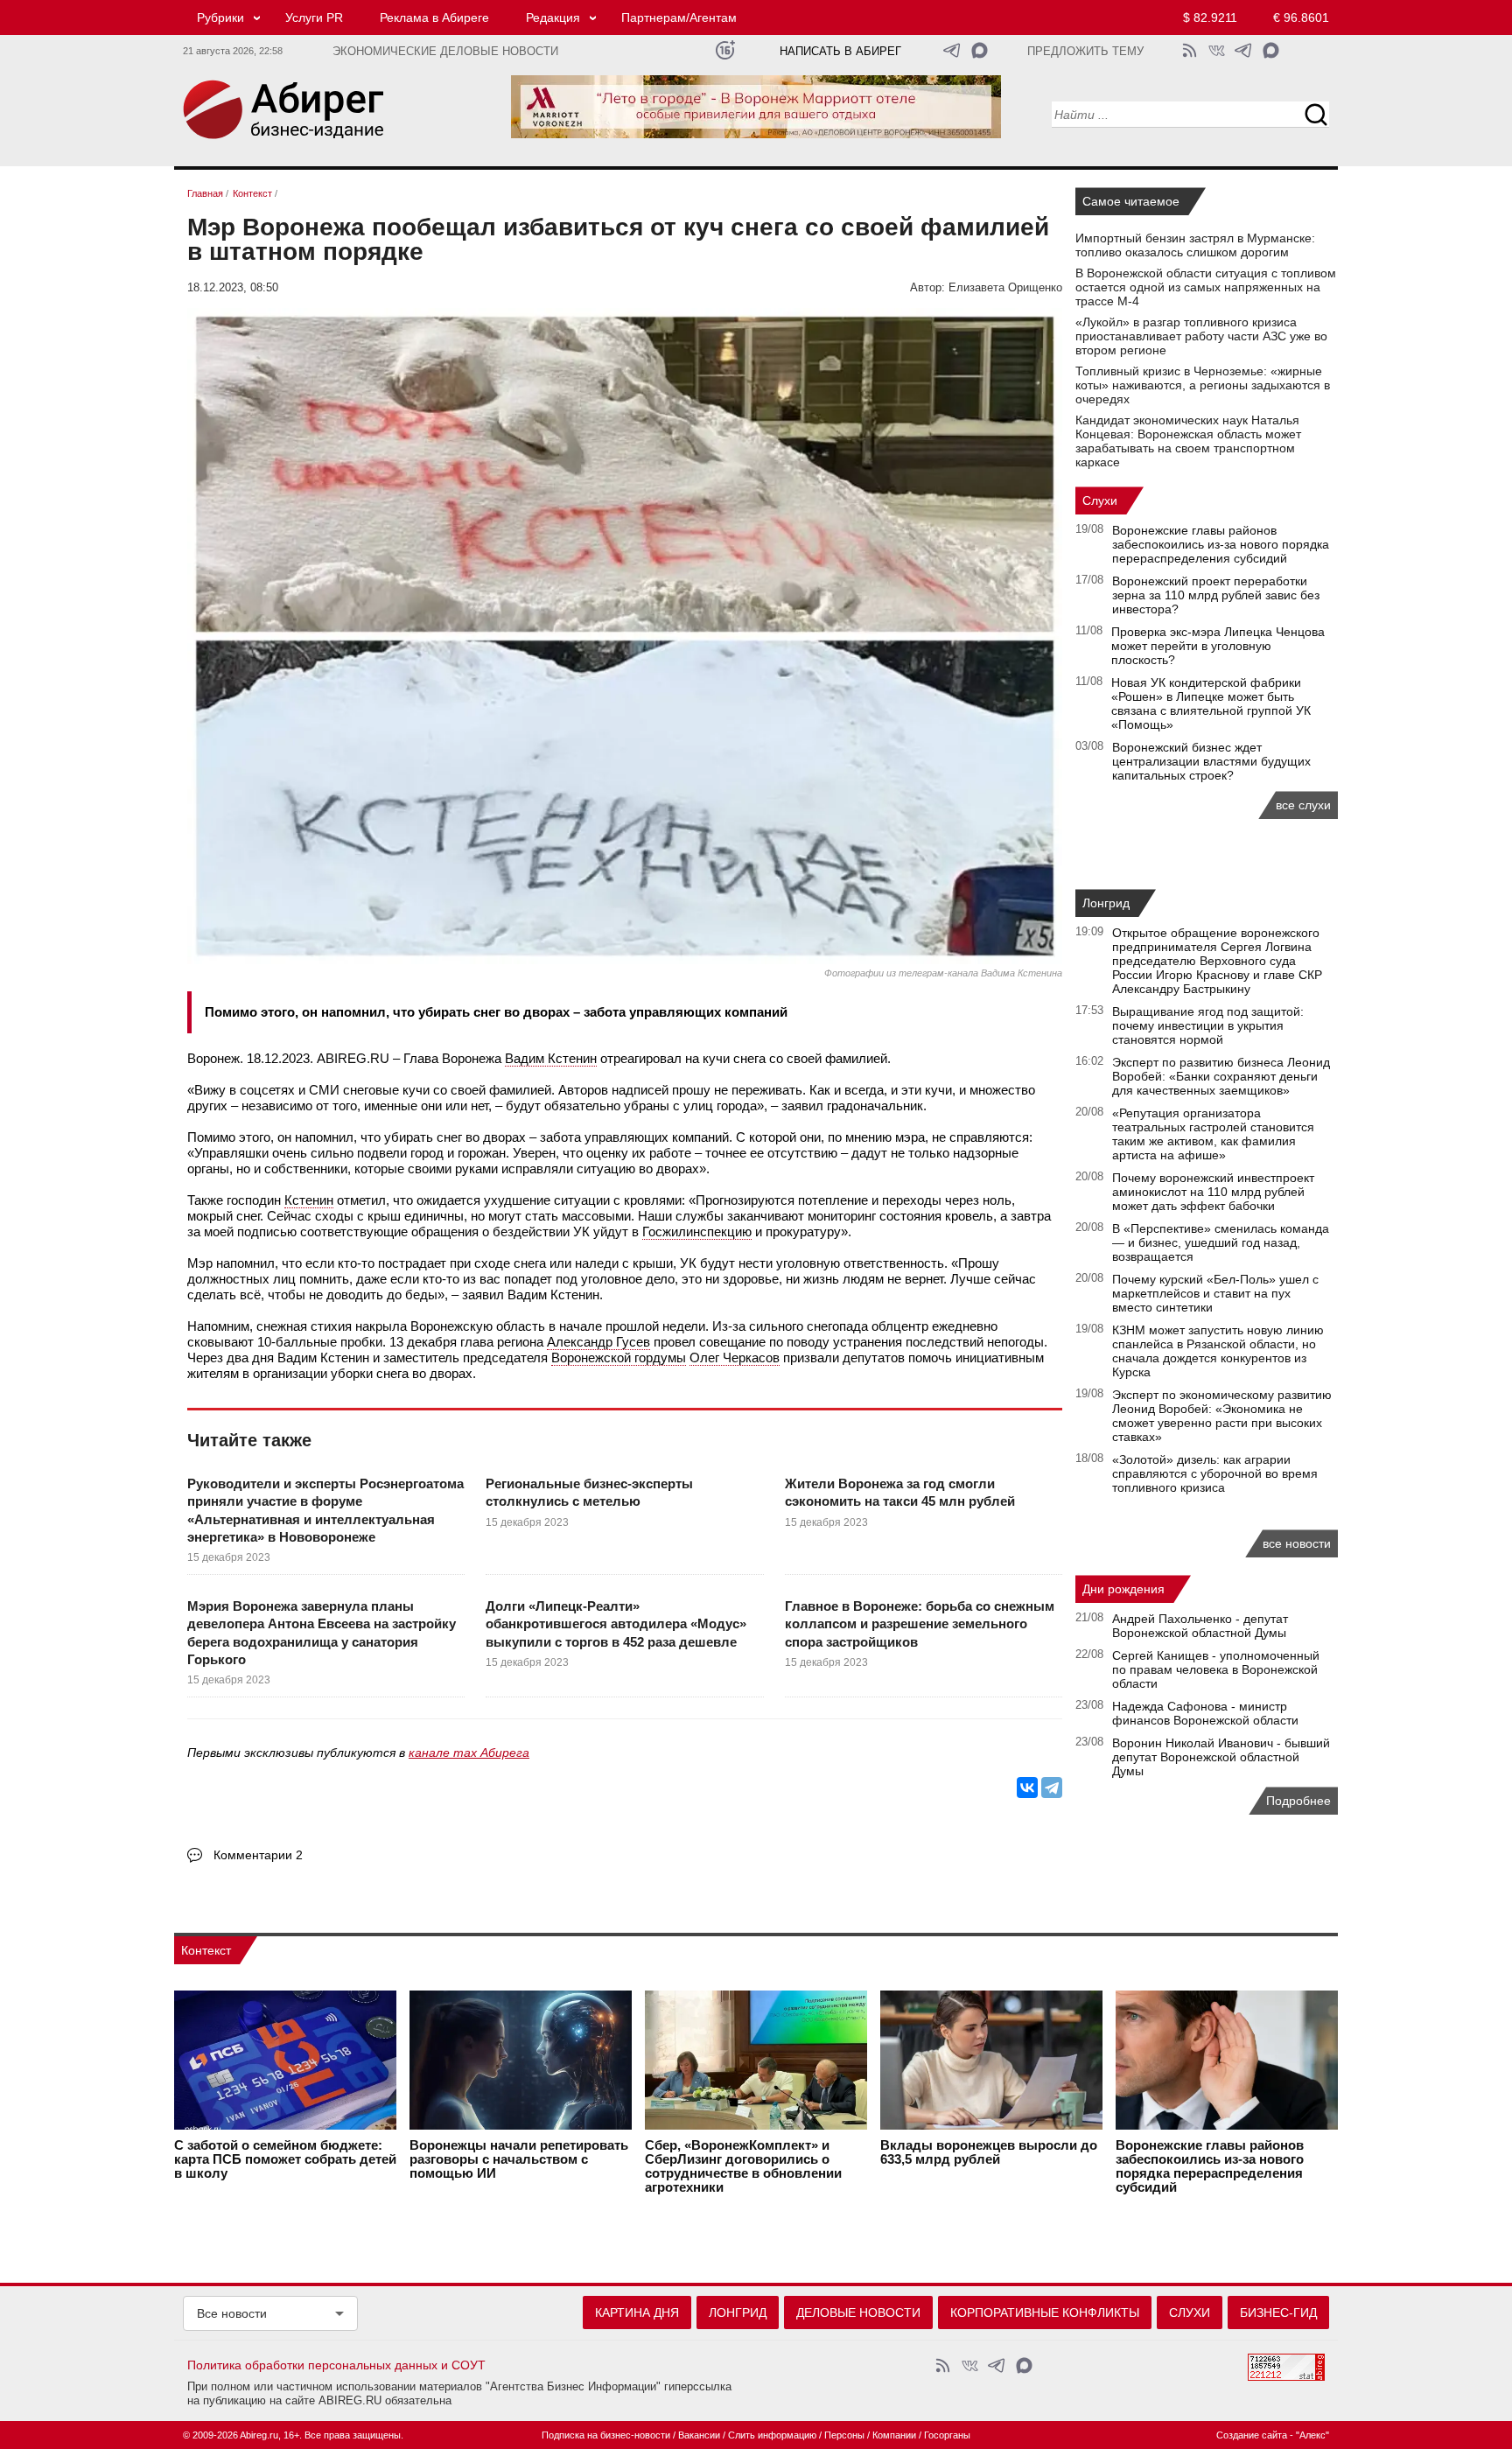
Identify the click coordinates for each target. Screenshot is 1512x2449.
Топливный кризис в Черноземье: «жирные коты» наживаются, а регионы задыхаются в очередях (1203, 385)
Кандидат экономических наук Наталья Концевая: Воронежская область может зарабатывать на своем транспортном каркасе (1188, 441)
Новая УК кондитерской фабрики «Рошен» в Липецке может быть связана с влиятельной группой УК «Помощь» (1211, 703)
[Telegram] (1052, 1788)
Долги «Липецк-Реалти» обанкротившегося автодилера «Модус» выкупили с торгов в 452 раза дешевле (616, 1624)
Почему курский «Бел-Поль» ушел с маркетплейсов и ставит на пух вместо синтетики (1215, 1293)
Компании (894, 2435)
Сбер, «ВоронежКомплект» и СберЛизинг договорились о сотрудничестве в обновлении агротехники (743, 2166)
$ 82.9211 (1210, 17)
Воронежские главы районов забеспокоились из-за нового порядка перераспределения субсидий (1221, 544)
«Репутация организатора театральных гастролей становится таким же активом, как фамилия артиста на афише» (1213, 1134)
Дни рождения (1123, 1589)
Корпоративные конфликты (1045, 2313)
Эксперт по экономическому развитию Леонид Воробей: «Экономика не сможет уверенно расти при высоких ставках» (1222, 1416)
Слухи (1100, 500)
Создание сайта (1252, 2435)
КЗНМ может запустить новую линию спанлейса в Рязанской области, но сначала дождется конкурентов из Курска (1218, 1351)
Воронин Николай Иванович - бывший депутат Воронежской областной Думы (1221, 1757)
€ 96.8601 (1301, 17)
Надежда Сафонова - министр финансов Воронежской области (1205, 1713)
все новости (1297, 1543)
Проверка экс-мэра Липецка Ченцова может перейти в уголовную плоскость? (1218, 646)
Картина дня (637, 2313)
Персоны (844, 2435)
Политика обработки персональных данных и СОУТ (336, 2365)
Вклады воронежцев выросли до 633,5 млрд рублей (989, 2152)
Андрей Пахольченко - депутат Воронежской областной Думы (1200, 1626)
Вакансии (699, 2435)
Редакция (553, 17)
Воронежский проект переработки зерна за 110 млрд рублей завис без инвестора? (1216, 595)
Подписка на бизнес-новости (606, 2435)
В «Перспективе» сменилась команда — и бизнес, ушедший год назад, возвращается (1221, 1242)
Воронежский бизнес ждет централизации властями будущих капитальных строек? (1211, 761)
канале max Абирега (469, 1753)
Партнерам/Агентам (679, 17)
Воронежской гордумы (619, 1357)
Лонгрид (1106, 903)
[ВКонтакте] (1027, 1788)
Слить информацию (772, 2435)
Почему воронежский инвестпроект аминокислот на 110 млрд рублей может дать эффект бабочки (1213, 1192)
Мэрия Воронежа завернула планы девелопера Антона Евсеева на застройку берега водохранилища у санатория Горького (322, 1633)
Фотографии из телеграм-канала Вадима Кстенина (943, 973)
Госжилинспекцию (697, 1231)
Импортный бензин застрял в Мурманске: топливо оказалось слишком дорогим (1195, 245)
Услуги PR (314, 17)
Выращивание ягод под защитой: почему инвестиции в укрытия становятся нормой (1208, 1025)
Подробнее (1298, 1801)
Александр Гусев (598, 1342)
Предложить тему (1085, 52)
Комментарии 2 (258, 1855)
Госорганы (947, 2435)
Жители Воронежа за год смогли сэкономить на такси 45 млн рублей (900, 1492)
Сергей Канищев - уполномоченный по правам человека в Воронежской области (1216, 1669)
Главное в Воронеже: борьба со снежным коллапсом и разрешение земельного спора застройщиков (920, 1624)
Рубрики (220, 17)
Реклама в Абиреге (434, 17)
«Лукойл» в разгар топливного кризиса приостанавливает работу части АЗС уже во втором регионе (1201, 336)
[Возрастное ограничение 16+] (725, 50)
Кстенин (309, 1200)
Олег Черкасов (735, 1357)
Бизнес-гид (1278, 2313)
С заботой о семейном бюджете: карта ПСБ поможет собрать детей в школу (285, 2159)
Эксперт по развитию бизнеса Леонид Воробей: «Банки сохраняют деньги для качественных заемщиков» (1221, 1076)
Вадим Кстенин (551, 1058)
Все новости (232, 2313)
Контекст (206, 1950)
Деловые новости (858, 2313)
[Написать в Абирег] (980, 50)
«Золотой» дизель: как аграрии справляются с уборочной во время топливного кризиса (1215, 1473)
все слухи (1303, 805)
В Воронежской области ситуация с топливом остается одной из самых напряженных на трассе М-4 (1206, 287)
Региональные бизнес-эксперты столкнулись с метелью (589, 1492)
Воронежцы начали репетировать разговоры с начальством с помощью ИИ (519, 2159)
